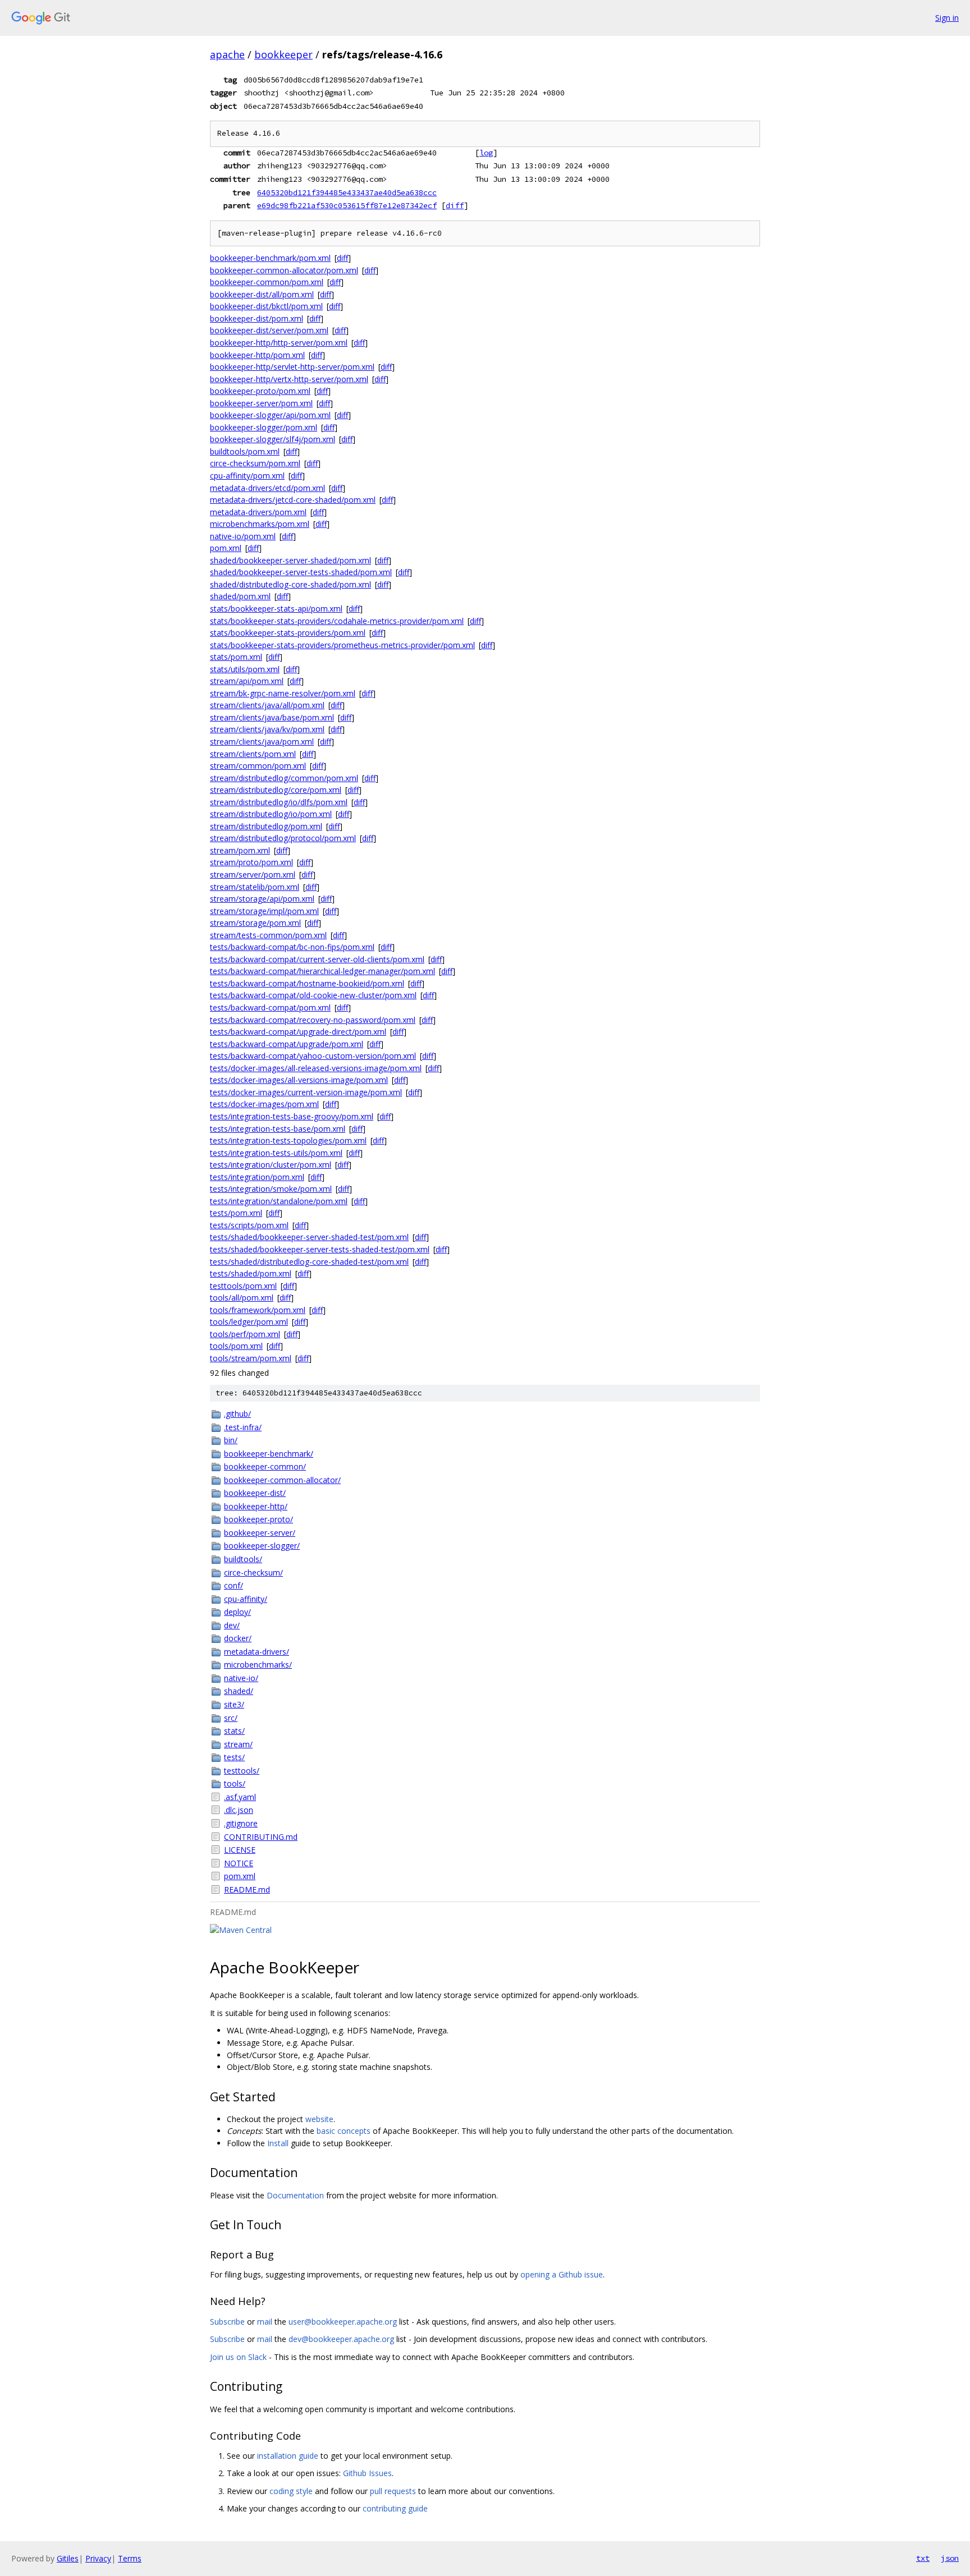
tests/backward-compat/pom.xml (270, 1007)
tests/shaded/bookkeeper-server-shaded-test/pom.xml (309, 1237)
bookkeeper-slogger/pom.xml (264, 427)
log (486, 153)
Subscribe (227, 2322)
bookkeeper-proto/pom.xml (260, 391)
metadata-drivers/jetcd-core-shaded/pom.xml (293, 500)
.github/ (237, 1414)
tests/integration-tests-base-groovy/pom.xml (292, 1116)
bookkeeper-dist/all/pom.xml (262, 294)
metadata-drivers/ (257, 1652)
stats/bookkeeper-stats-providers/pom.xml (288, 633)
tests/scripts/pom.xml (249, 1225)
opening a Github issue (562, 2274)
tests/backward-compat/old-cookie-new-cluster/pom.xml (313, 995)
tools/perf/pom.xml (245, 1334)
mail (265, 2322)
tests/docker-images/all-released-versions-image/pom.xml (316, 1068)
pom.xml (226, 548)
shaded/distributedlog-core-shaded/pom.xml (290, 584)
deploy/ (237, 1612)
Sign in (947, 18)
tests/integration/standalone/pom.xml (279, 1201)
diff (455, 205)
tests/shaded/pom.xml (251, 1273)
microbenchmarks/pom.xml (260, 524)
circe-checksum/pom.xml (255, 463)
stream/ (238, 1744)
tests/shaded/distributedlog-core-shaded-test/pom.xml (309, 1262)
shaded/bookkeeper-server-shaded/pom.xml (290, 560)
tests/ (234, 1757)
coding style (291, 2491)
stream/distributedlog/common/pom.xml (284, 778)
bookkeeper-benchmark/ (269, 1454)
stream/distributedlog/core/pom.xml (276, 790)
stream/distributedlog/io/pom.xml (271, 814)
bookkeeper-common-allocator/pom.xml (284, 270)
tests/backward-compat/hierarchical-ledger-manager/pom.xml (322, 971)
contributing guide (395, 2508)
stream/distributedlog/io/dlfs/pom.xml (279, 802)
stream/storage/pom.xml (255, 923)
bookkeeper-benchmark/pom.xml (270, 258)
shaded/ (239, 1691)
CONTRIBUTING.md (261, 1837)
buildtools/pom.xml (245, 451)
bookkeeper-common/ (265, 1466)
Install (278, 2143)
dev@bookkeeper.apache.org (341, 2339)
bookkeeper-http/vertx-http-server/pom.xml (289, 379)
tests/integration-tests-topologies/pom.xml (288, 1140)
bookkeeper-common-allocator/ (282, 1480)
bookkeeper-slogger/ (262, 1546)
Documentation (295, 2195)
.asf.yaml (240, 1797)
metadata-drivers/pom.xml (258, 512)
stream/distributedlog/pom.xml (266, 826)
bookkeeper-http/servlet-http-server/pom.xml (292, 367)
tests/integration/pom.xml (257, 1177)
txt (923, 2558)
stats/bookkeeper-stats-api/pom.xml (276, 609)
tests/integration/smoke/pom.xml (271, 1189)
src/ (231, 1718)
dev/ (232, 1625)
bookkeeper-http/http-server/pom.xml (279, 343)
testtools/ (242, 1771)
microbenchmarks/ (258, 1664)
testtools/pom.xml (243, 1286)
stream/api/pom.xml (247, 681)
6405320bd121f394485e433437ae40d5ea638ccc (347, 192)
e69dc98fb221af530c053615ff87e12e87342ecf (347, 205)
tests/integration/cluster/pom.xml (271, 1165)
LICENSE (240, 1850)
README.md (247, 1889)
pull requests (393, 2491)
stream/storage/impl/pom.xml (264, 911)
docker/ (238, 1638)
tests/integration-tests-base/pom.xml (278, 1129)
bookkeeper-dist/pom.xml (257, 318)
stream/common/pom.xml (258, 766)
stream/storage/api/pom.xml (262, 899)
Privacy (98, 2558)
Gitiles (68, 2558)
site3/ (234, 1704)
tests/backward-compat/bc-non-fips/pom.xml (292, 947)
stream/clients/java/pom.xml (262, 741)
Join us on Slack (238, 2357)
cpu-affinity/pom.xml (247, 476)
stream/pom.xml (240, 850)
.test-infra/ (243, 1427)
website (319, 2119)
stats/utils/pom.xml (245, 669)
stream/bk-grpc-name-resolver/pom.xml (283, 693)
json (950, 2558)
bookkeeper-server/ (260, 1533)
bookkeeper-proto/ (258, 1519)
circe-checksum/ (253, 1572)
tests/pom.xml (236, 1213)
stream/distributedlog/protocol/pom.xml (283, 838)
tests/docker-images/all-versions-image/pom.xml (299, 1080)
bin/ (231, 1440)
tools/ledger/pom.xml (249, 1322)
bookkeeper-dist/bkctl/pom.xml (266, 306)
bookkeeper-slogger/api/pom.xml (270, 415)
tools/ (235, 1783)
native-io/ (241, 1678)
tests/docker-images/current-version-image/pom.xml (306, 1092)
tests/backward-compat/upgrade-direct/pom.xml (298, 1032)
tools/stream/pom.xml (251, 1358)
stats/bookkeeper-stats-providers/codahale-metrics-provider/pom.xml (337, 621)
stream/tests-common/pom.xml (268, 935)
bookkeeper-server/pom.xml (261, 403)
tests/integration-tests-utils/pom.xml (276, 1153)
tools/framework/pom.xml (258, 1310)
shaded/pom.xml (240, 596)
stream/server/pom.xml (253, 874)
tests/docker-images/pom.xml (264, 1104)
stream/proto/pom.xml (251, 862)
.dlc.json (239, 1810)
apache (227, 54)
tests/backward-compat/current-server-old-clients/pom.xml (317, 959)
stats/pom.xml (236, 657)
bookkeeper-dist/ (255, 1493)
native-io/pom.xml (243, 536)
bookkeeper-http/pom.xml (257, 355)
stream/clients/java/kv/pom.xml (267, 729)
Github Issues (367, 2473)
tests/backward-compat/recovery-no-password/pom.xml (313, 1020)
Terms (130, 2558)
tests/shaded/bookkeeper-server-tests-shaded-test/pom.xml (320, 1249)
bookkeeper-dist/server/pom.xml (269, 330)
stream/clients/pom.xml (253, 754)
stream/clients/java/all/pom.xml (267, 705)
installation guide (288, 2456)
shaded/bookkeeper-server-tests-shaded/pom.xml (301, 572)
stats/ (234, 1731)
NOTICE (239, 1863)
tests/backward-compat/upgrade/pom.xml (287, 1044)
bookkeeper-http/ (256, 1506)
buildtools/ (243, 1559)
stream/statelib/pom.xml (255, 887)
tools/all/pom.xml (242, 1298)
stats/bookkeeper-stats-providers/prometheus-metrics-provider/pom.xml (342, 645)
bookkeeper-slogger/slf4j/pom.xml (273, 439)
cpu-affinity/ (246, 1599)
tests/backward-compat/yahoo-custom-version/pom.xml (313, 1056)
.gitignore (241, 1823)
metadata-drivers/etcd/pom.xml (267, 488)
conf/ (234, 1585)
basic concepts (344, 2131)
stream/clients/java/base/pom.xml (272, 717)
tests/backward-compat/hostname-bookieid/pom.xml (307, 983)
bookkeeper (283, 54)
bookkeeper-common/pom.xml (267, 282)
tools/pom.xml (236, 1346)
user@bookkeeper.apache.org (343, 2322)
